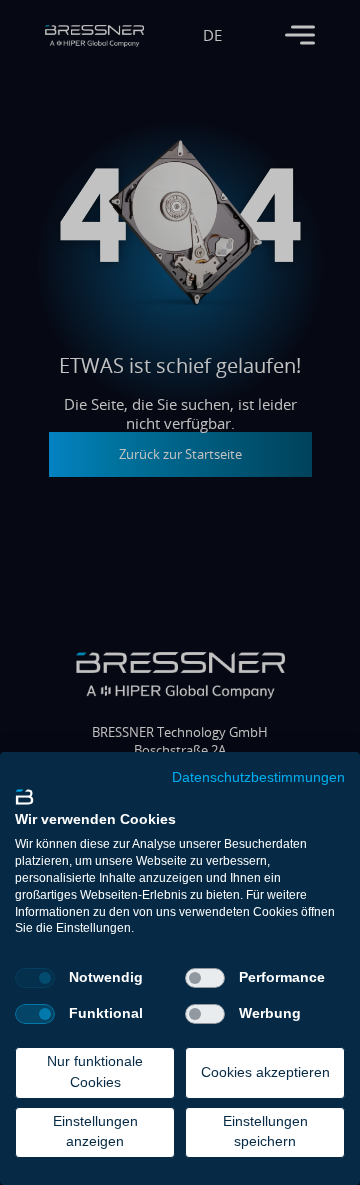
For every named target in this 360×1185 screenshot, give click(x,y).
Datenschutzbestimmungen (258, 778)
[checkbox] (35, 978)
